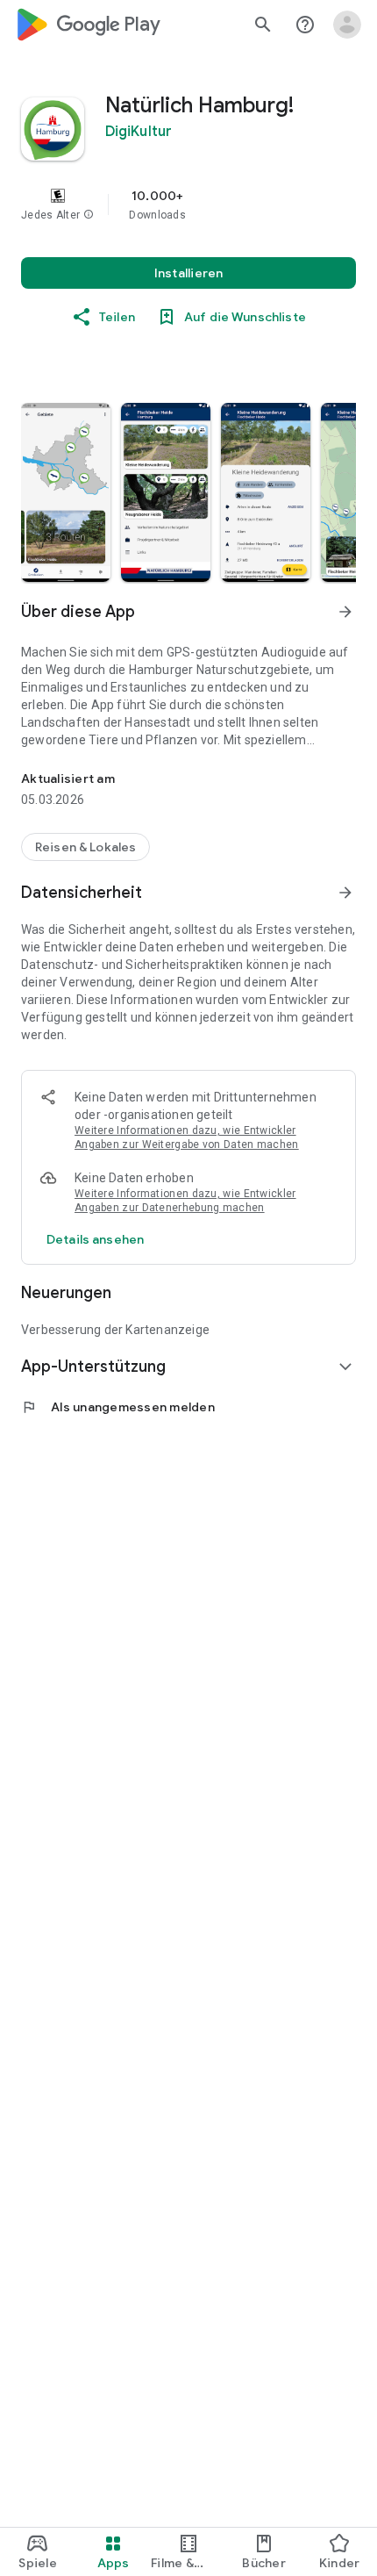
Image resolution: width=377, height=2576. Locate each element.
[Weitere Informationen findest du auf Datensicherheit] (345, 893)
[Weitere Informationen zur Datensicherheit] (95, 1239)
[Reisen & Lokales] (85, 847)
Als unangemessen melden (118, 1407)
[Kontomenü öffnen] (347, 25)
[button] (89, 215)
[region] (188, 205)
